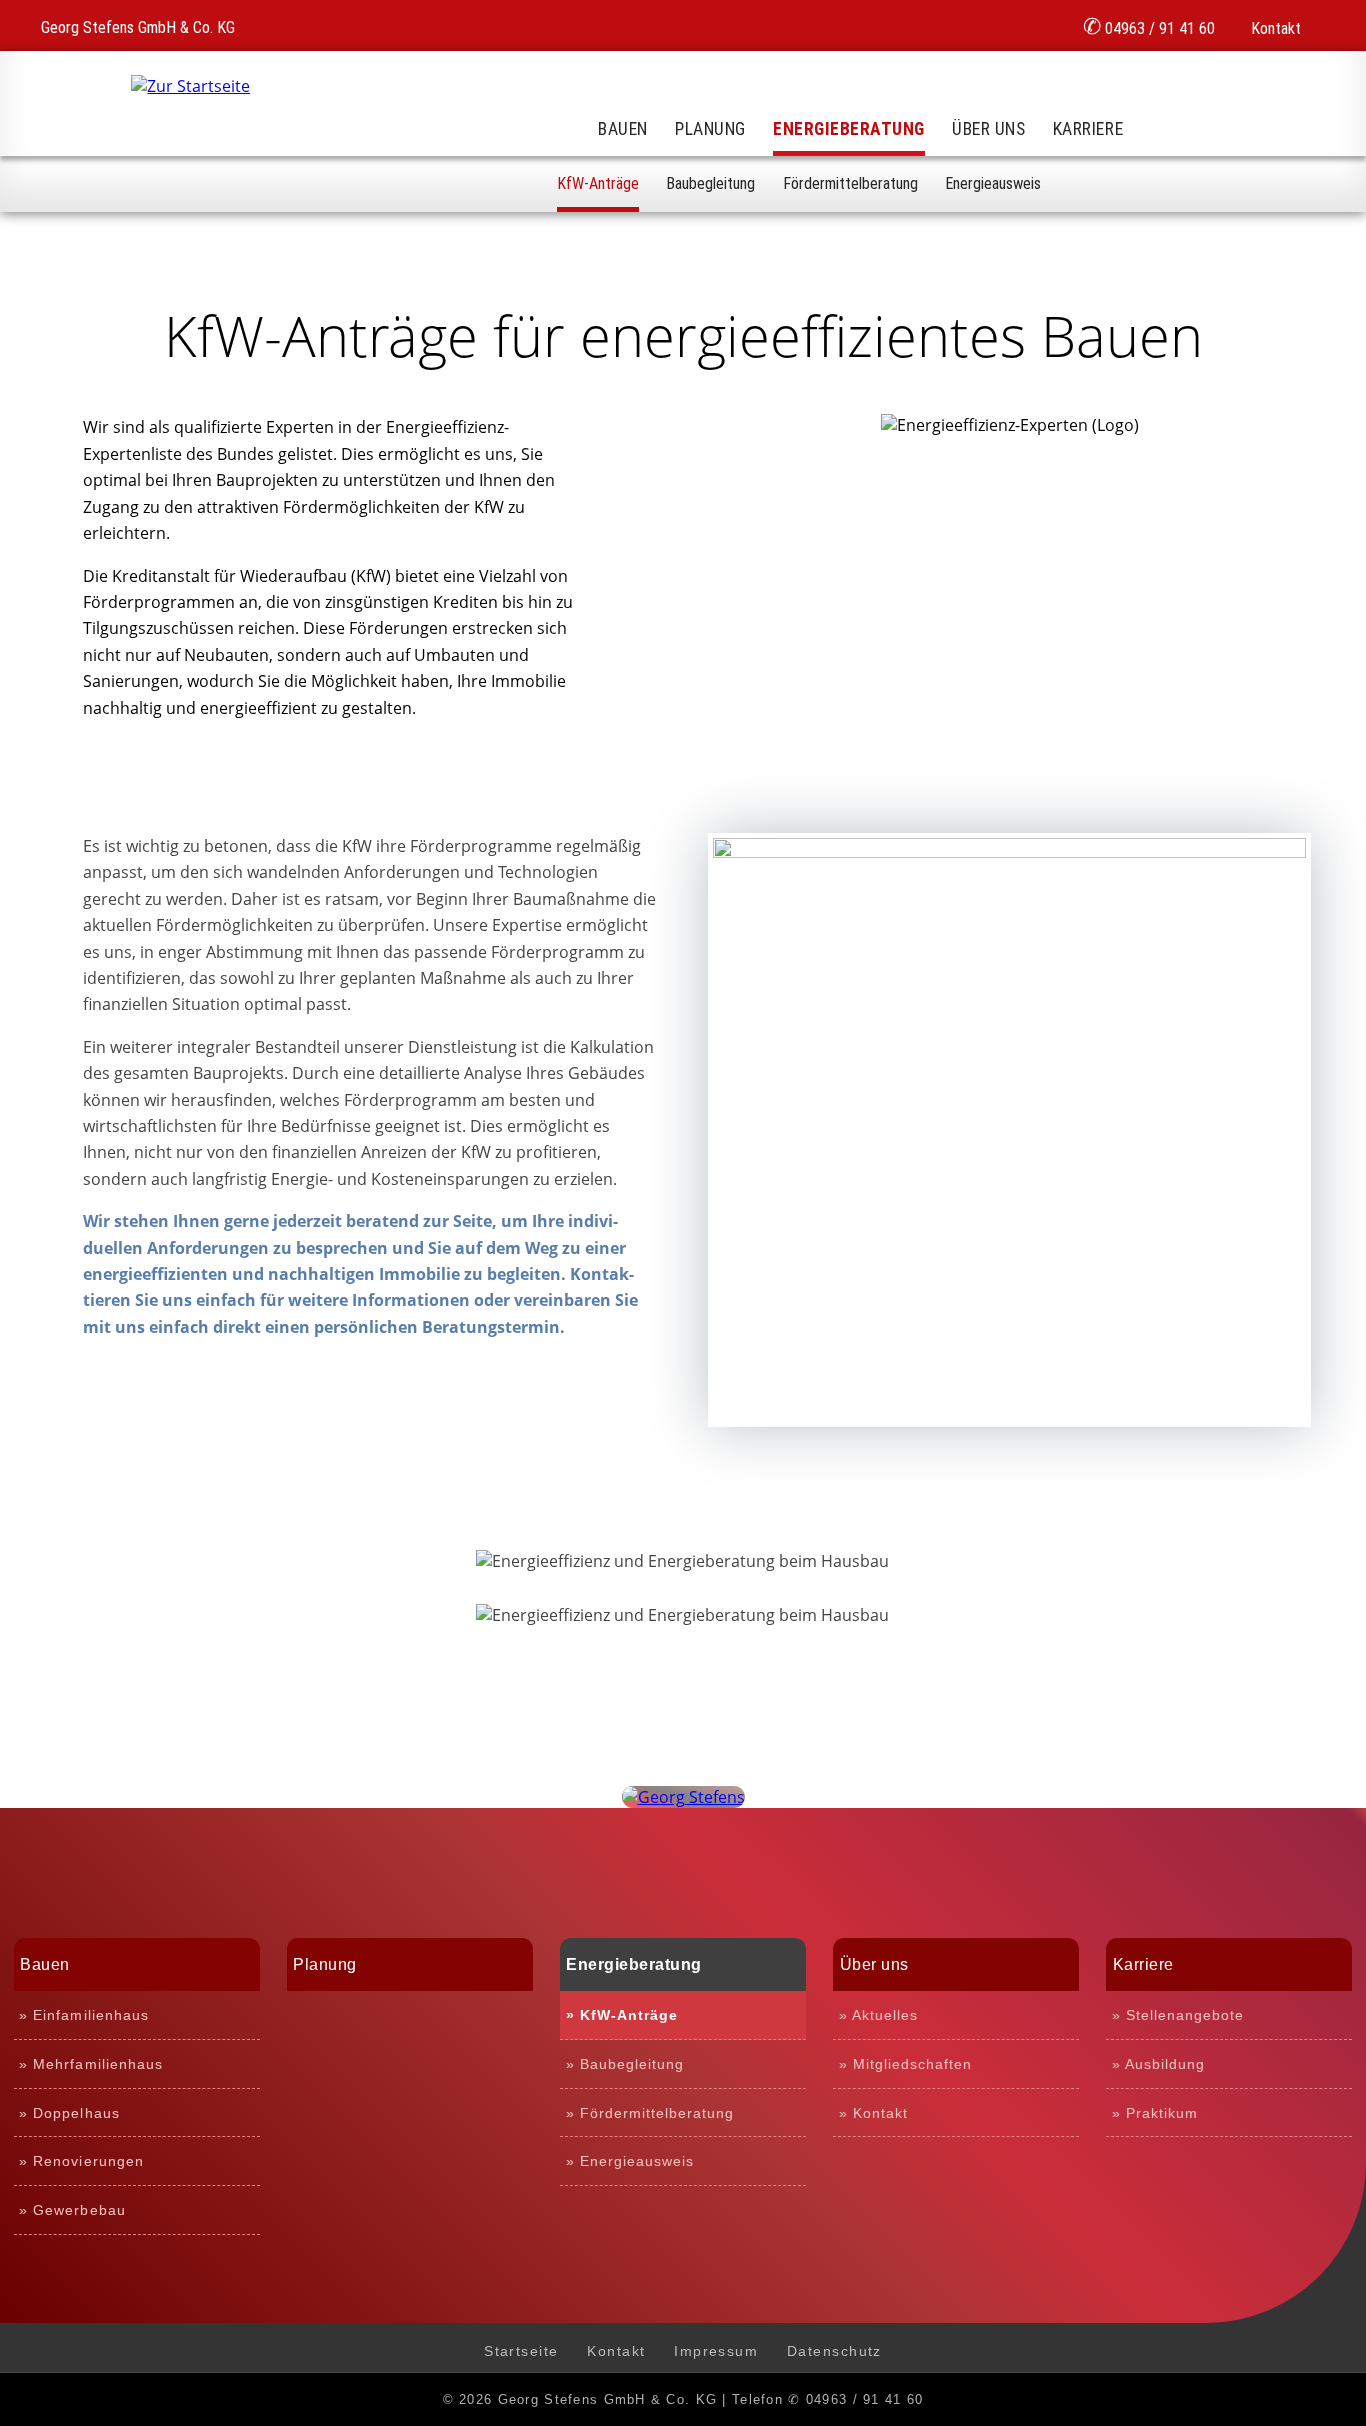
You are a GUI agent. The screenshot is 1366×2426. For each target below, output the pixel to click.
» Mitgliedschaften (905, 2064)
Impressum (716, 2351)
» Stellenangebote (1178, 2015)
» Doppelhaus (69, 2113)
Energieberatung (849, 129)
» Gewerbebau (72, 2210)
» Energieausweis (630, 2161)
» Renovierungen (81, 2161)
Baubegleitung (710, 183)
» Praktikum (1155, 2113)
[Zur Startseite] (190, 86)
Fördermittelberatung (850, 183)
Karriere (1088, 129)
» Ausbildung (1158, 2064)
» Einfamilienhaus (83, 2015)
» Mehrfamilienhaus (90, 2064)
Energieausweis (993, 183)
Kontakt (1274, 28)
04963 (1149, 26)
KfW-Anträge (598, 183)
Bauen (623, 129)
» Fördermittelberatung (650, 2113)
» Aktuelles (878, 2015)
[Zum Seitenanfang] (683, 1797)
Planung (710, 129)
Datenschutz (834, 2351)
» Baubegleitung (625, 2064)
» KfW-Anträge (622, 2015)
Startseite (521, 2351)
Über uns (988, 129)
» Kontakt (873, 2113)
